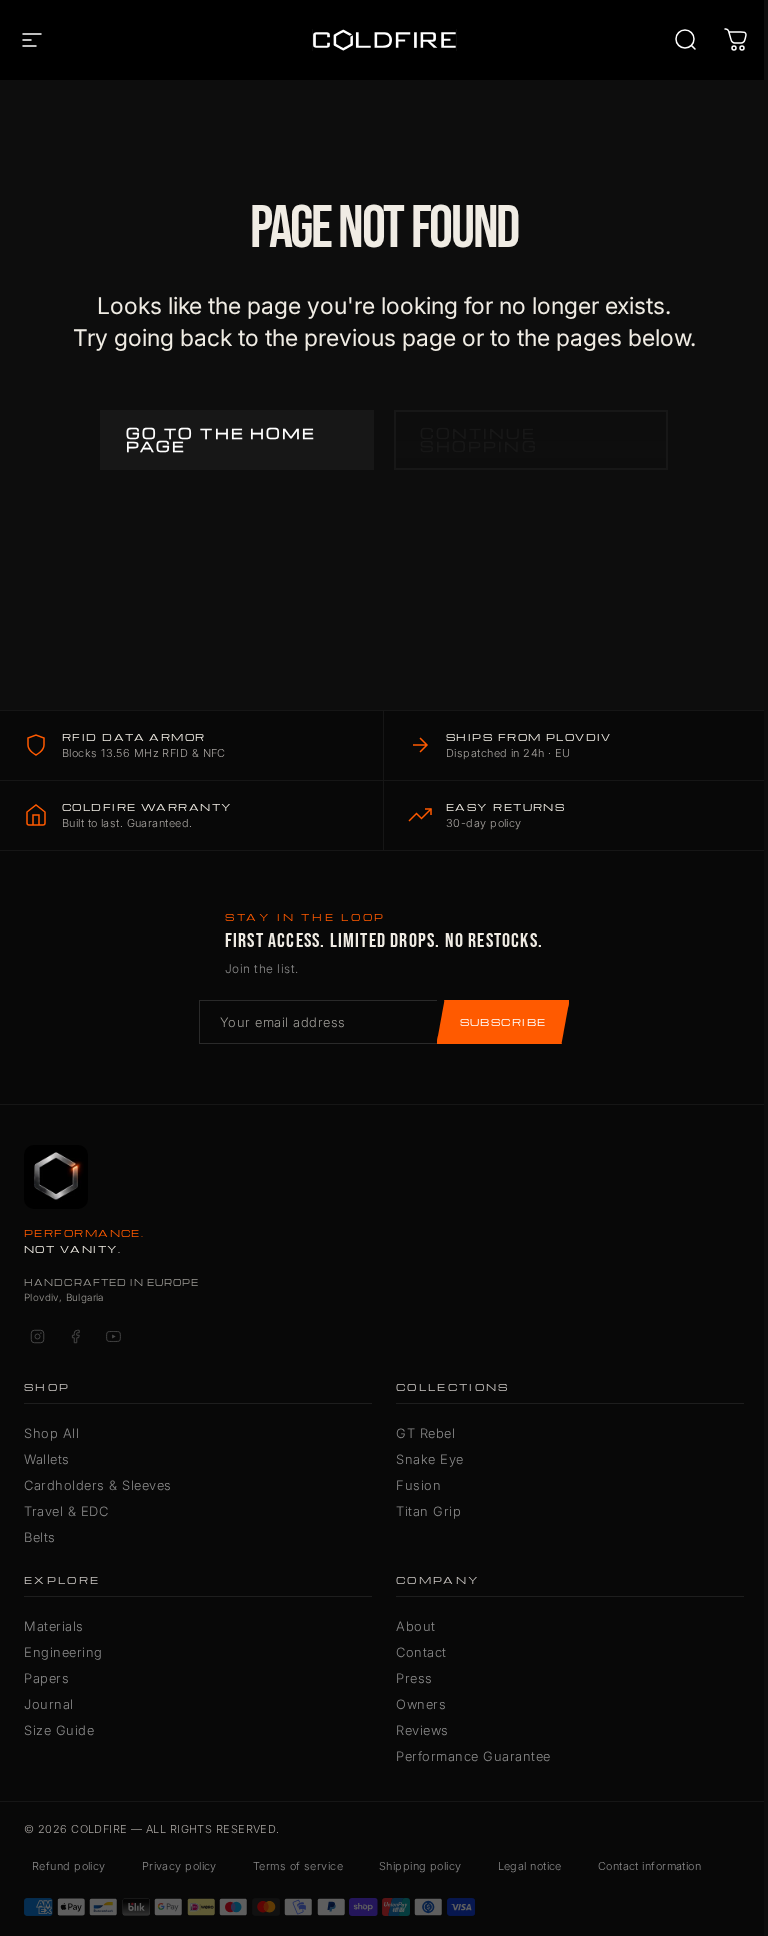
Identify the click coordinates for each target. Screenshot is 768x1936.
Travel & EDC (66, 1511)
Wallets (47, 1459)
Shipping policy (420, 1866)
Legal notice (530, 1866)
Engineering (63, 1652)
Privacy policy (179, 1866)
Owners (421, 1704)
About (416, 1626)
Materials (54, 1626)
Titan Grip (428, 1511)
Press (414, 1678)
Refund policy (69, 1866)
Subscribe (503, 1022)
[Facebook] (75, 1336)
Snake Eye (430, 1459)
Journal (49, 1704)
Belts (40, 1537)
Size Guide (59, 1730)
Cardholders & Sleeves (98, 1485)
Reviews (422, 1730)
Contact (421, 1652)
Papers (46, 1678)
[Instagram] (37, 1336)
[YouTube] (113, 1336)
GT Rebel (425, 1433)
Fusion (418, 1485)
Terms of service (298, 1866)
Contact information (649, 1866)
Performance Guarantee (473, 1756)
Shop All (51, 1433)
